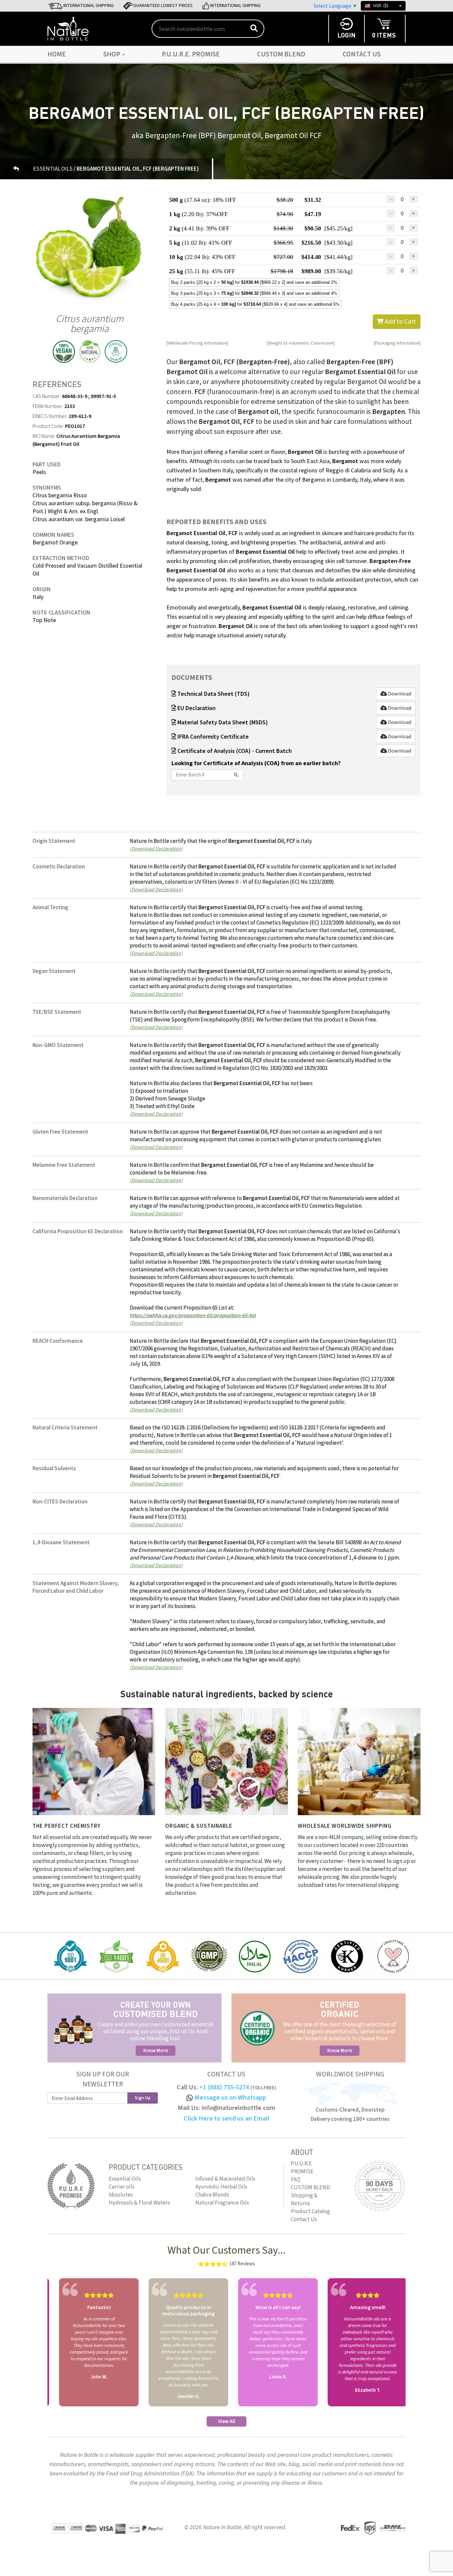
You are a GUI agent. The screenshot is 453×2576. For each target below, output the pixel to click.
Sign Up (143, 2098)
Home (57, 54)
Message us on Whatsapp (230, 2098)
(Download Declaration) (156, 848)
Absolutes (121, 2195)
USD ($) (381, 6)
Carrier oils (122, 2187)
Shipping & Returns (304, 2200)
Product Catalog (310, 2212)
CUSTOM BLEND (281, 54)
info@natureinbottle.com (238, 2108)
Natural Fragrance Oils (222, 2203)
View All (227, 2421)
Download (399, 694)
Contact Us (362, 54)
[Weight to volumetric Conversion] (301, 343)
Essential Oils (125, 2179)
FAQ (295, 2180)
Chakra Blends (212, 2195)
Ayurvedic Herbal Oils (221, 2187)
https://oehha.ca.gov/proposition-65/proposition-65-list (193, 1315)
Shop (112, 54)
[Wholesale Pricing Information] (197, 343)
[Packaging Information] (397, 343)
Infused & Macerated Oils (225, 2179)
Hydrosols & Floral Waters (139, 2203)
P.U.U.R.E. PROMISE (191, 54)
